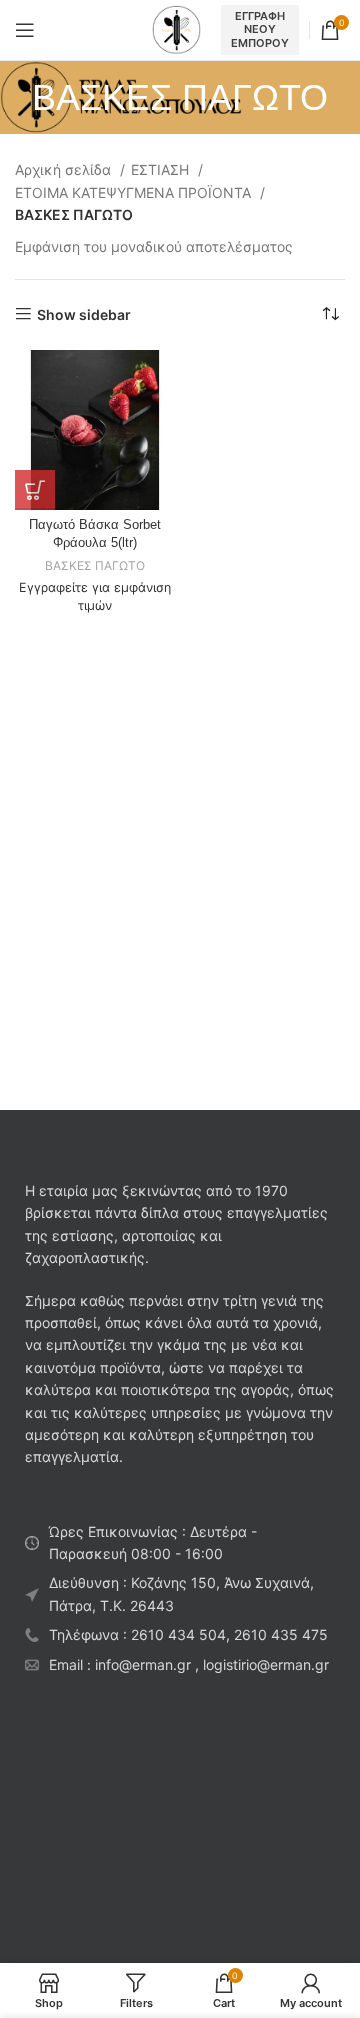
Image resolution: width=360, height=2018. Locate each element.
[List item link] (180, 1635)
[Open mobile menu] (25, 30)
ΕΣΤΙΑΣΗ (162, 169)
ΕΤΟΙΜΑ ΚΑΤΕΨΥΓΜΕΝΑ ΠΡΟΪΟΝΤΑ (135, 192)
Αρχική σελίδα (65, 169)
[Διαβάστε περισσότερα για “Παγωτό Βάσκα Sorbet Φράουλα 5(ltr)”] (35, 490)
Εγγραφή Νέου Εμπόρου (260, 29)
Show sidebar (84, 314)
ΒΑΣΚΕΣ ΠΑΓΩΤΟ (95, 565)
